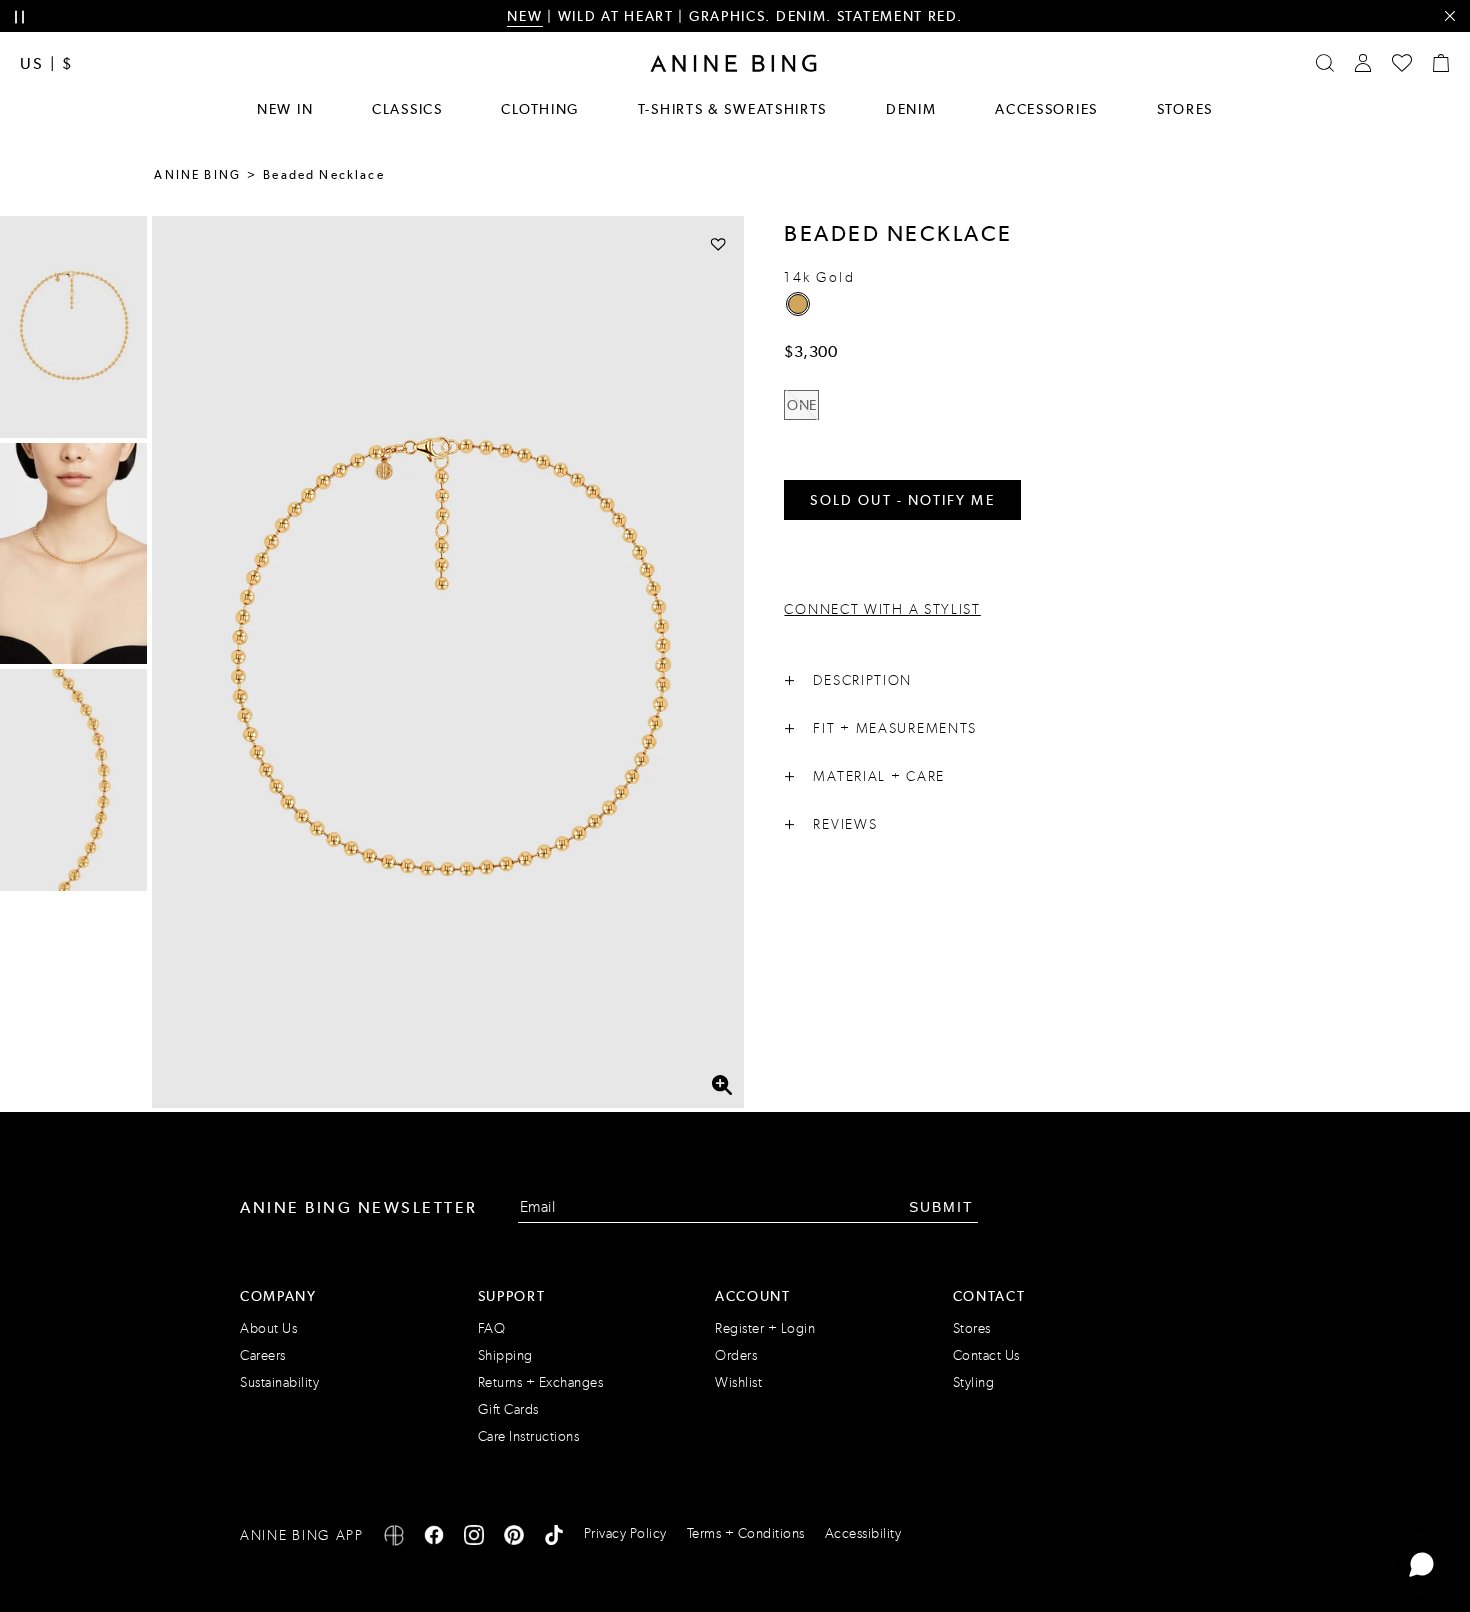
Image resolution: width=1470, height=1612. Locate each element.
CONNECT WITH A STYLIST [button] (882, 609)
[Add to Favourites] (718, 243)
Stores (1185, 109)
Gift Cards (508, 1409)
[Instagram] (474, 1538)
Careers (263, 1355)
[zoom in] (722, 1085)
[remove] (1449, 16)
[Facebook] (434, 1538)
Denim (911, 109)
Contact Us (986, 1355)
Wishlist (738, 1382)
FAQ (492, 1328)
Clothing (540, 109)
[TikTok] (554, 1538)
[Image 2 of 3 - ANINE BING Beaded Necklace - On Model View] (73, 554)
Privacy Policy (625, 1533)
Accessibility (863, 1533)
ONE (802, 405)
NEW (524, 16)
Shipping (505, 1355)
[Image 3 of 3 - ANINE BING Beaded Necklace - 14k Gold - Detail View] (73, 780)
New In (285, 109)
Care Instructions (529, 1436)
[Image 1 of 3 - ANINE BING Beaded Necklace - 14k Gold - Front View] (73, 327)
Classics (407, 109)
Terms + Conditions (746, 1533)
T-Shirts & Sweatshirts (732, 109)
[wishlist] (1402, 63)
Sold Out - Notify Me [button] (902, 500)
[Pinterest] (514, 1538)
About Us (268, 1328)
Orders (736, 1355)
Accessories (1046, 109)
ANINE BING (197, 175)
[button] (448, 662)
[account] (1363, 63)
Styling (974, 1382)
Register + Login (765, 1328)
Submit (941, 1207)
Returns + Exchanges (541, 1382)
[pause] (19, 17)
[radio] (798, 304)
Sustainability (279, 1382)
